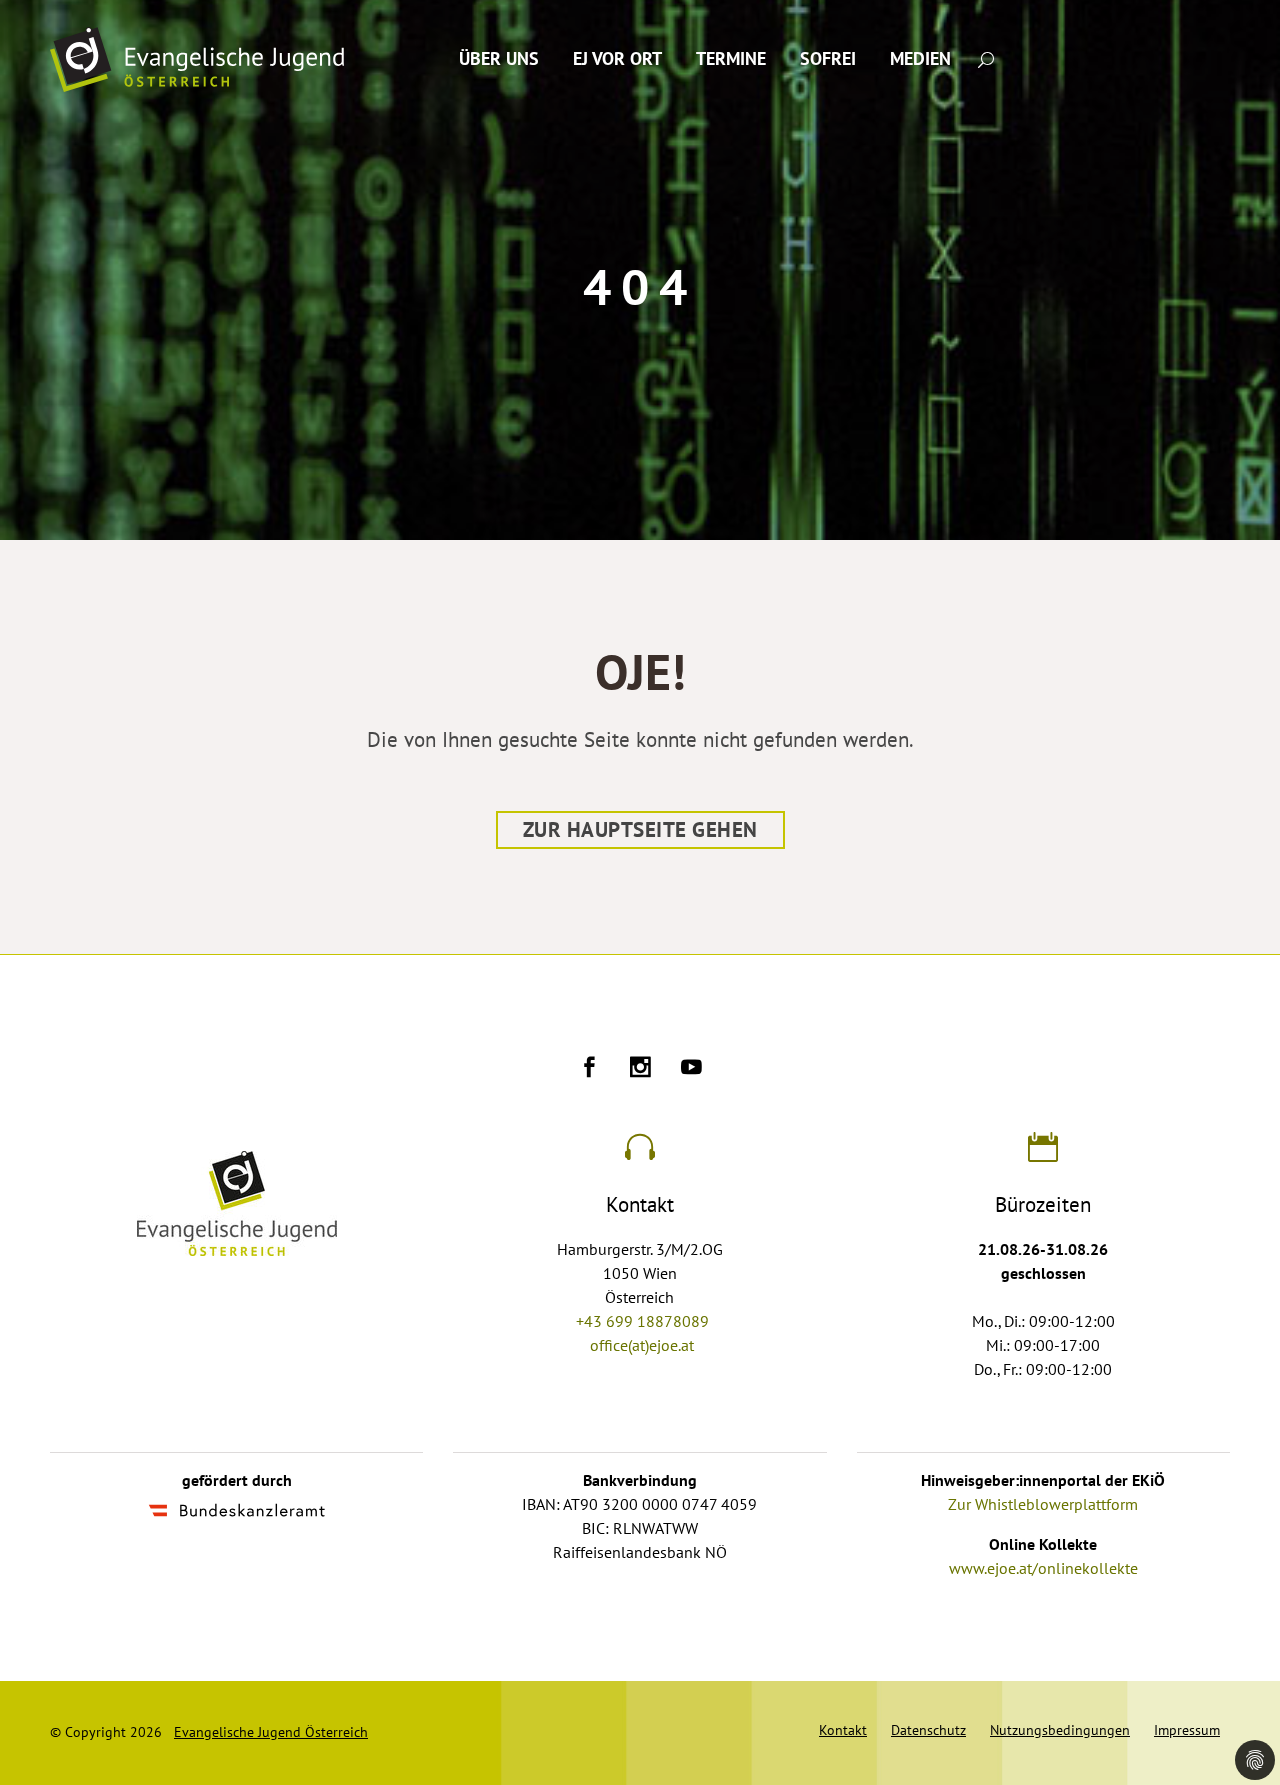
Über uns (499, 59)
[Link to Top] (1240, 1680)
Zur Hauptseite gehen (640, 830)
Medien (920, 59)
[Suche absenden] (986, 58)
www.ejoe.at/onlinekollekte (1043, 1569)
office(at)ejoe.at (642, 1346)
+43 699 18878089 (642, 1322)
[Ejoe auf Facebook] (589, 1070)
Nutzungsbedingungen (1060, 1730)
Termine (731, 59)
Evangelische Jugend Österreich (271, 1732)
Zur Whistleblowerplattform (1043, 1505)
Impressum (1187, 1730)
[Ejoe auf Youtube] (691, 1070)
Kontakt (843, 1730)
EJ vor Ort (617, 59)
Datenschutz (928, 1730)
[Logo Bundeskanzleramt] (237, 1513)
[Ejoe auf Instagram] (640, 1070)
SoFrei (828, 59)
